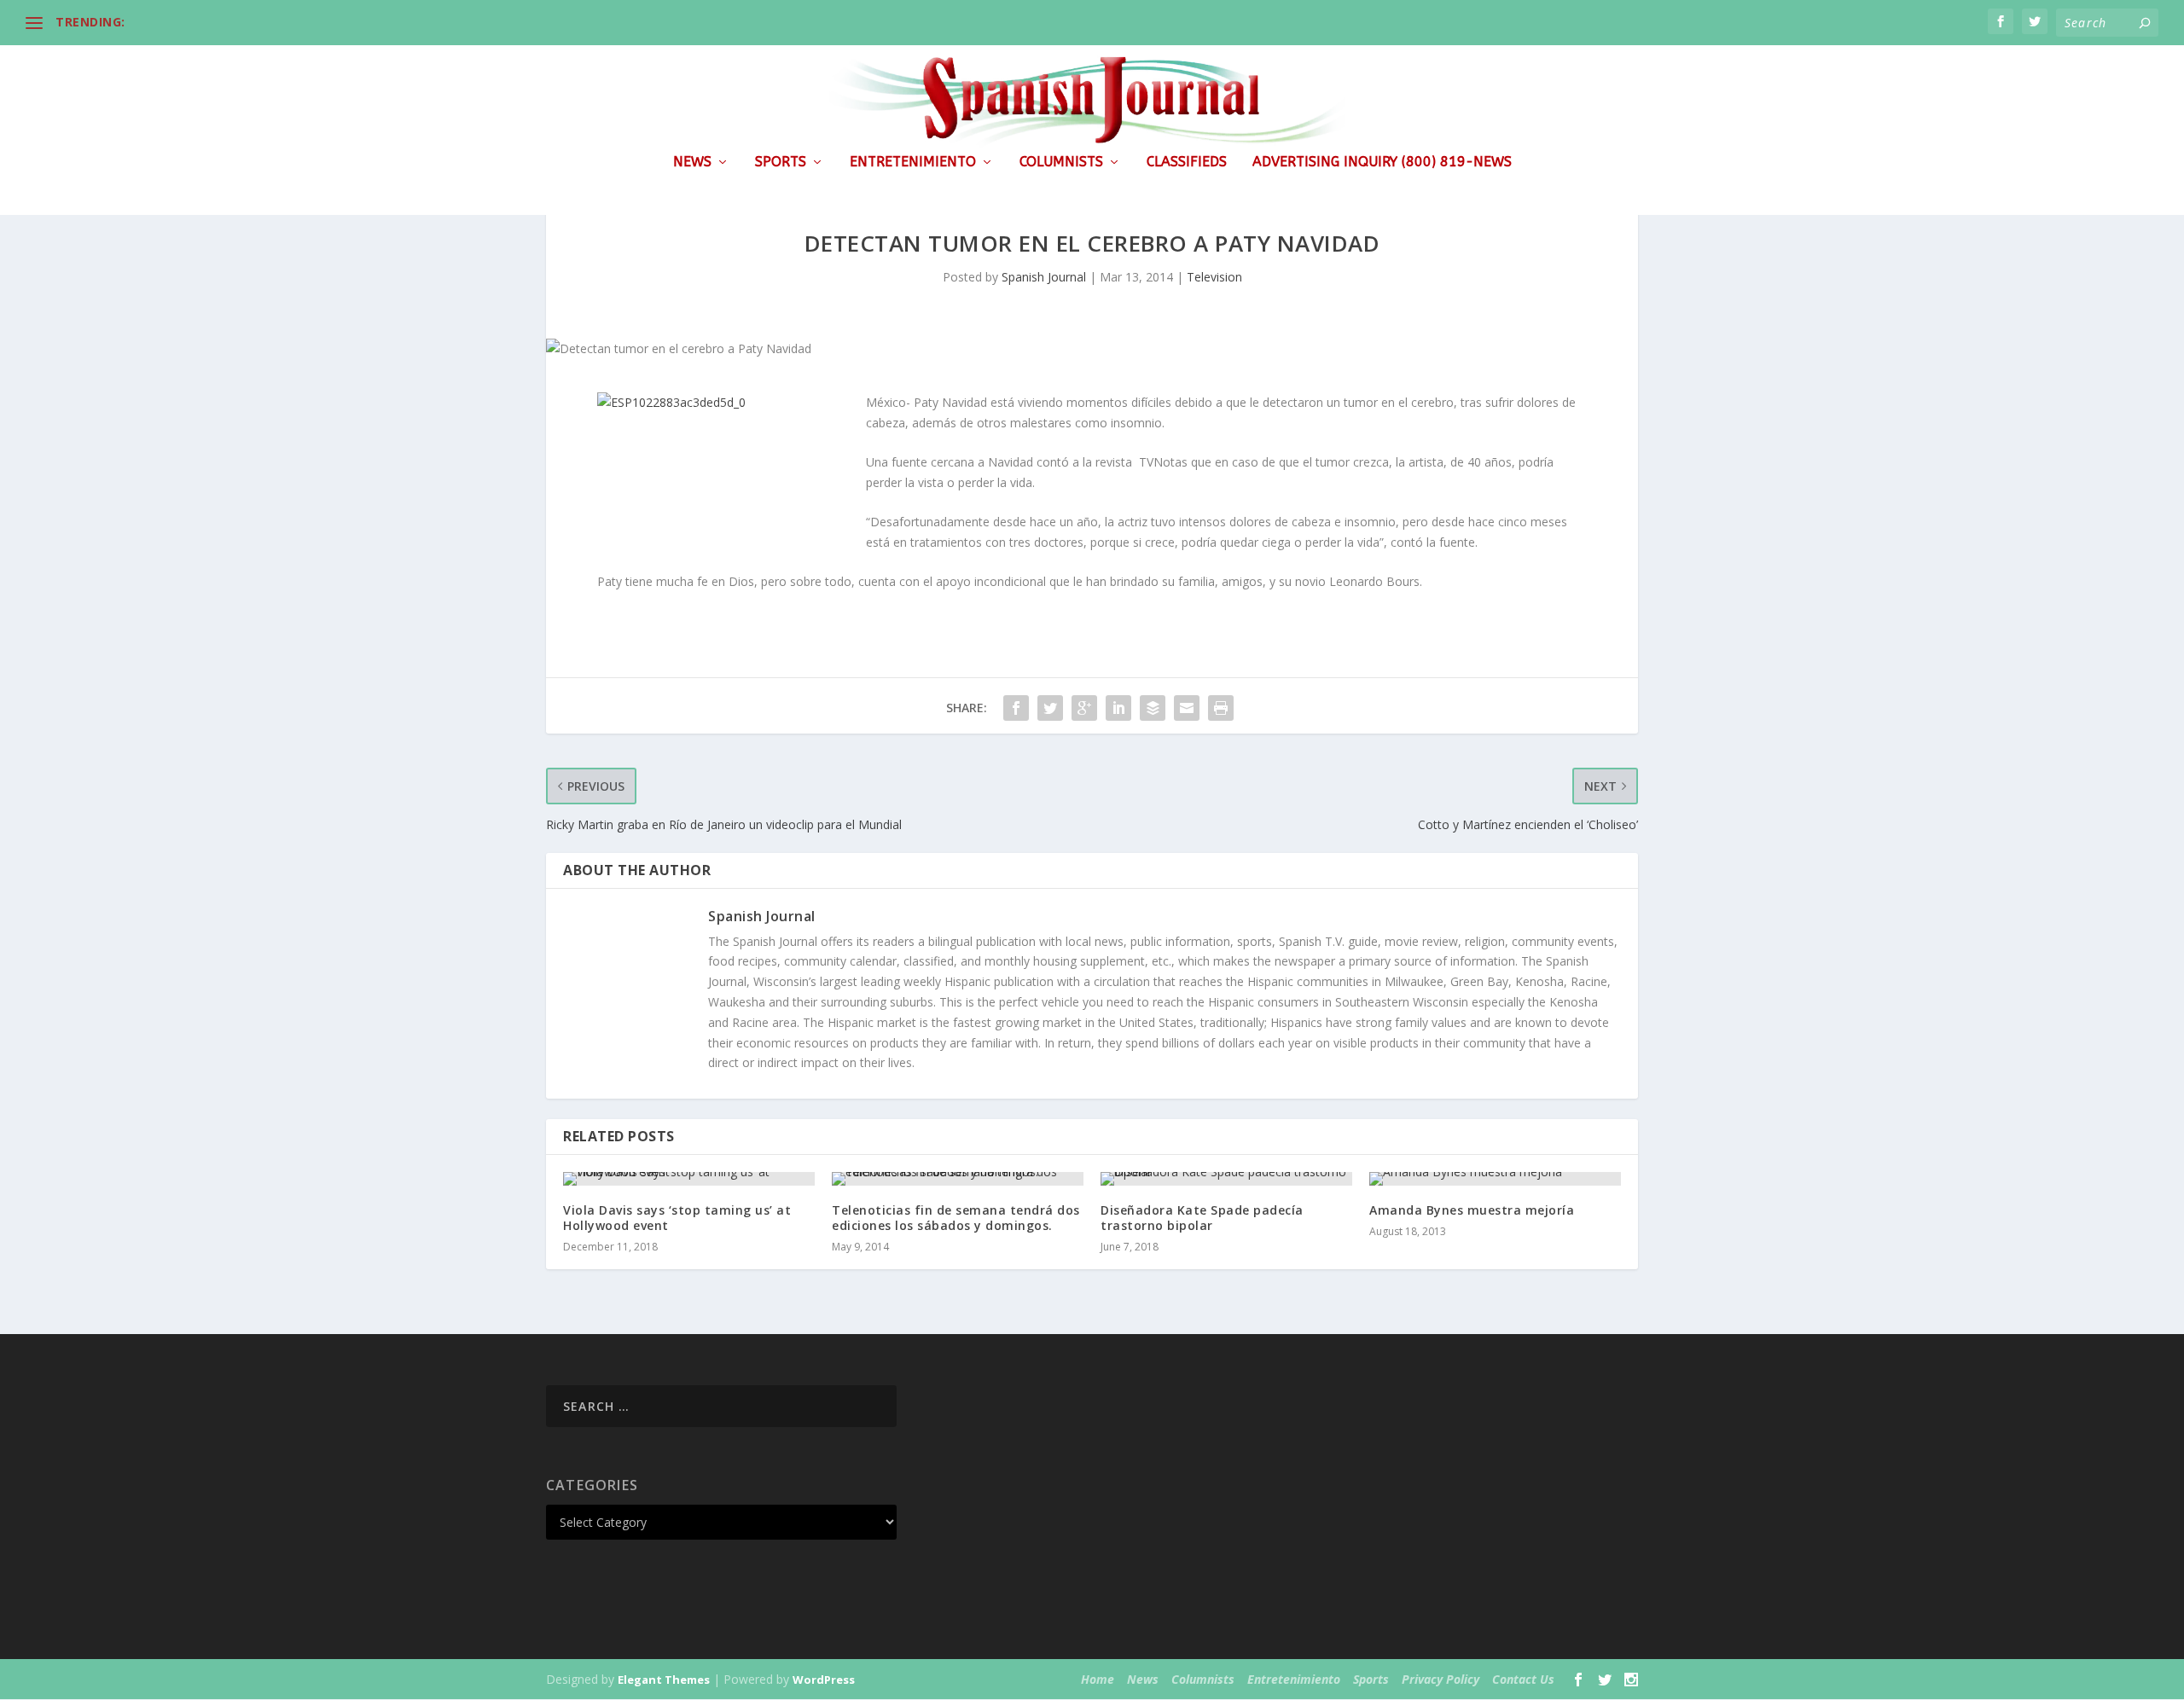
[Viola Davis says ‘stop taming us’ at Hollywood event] (689, 1179)
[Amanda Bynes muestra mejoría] (1495, 1179)
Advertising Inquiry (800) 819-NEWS (1382, 162)
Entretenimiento (913, 162)
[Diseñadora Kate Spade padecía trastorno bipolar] (1226, 1179)
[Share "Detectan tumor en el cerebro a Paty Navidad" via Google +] (1084, 708)
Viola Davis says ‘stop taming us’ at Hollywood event (677, 1218)
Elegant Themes (664, 1680)
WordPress (824, 1680)
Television (1214, 277)
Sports (781, 162)
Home (1098, 1679)
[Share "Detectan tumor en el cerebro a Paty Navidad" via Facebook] (1016, 708)
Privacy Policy (1441, 1679)
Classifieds (1187, 162)
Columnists (1061, 162)
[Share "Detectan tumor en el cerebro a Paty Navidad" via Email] (1187, 708)
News (692, 162)
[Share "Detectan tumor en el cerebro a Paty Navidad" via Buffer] (1153, 708)
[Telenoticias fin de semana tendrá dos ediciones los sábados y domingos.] (958, 1179)
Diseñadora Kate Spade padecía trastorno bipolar (1202, 1218)
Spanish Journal (1044, 277)
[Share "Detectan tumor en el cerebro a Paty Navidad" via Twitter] (1050, 708)
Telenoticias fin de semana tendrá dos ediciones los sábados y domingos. (956, 1218)
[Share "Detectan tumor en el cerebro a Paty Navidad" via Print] (1221, 708)
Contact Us (1523, 1679)
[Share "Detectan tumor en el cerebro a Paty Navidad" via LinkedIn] (1118, 708)
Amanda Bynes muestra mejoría (1472, 1210)
